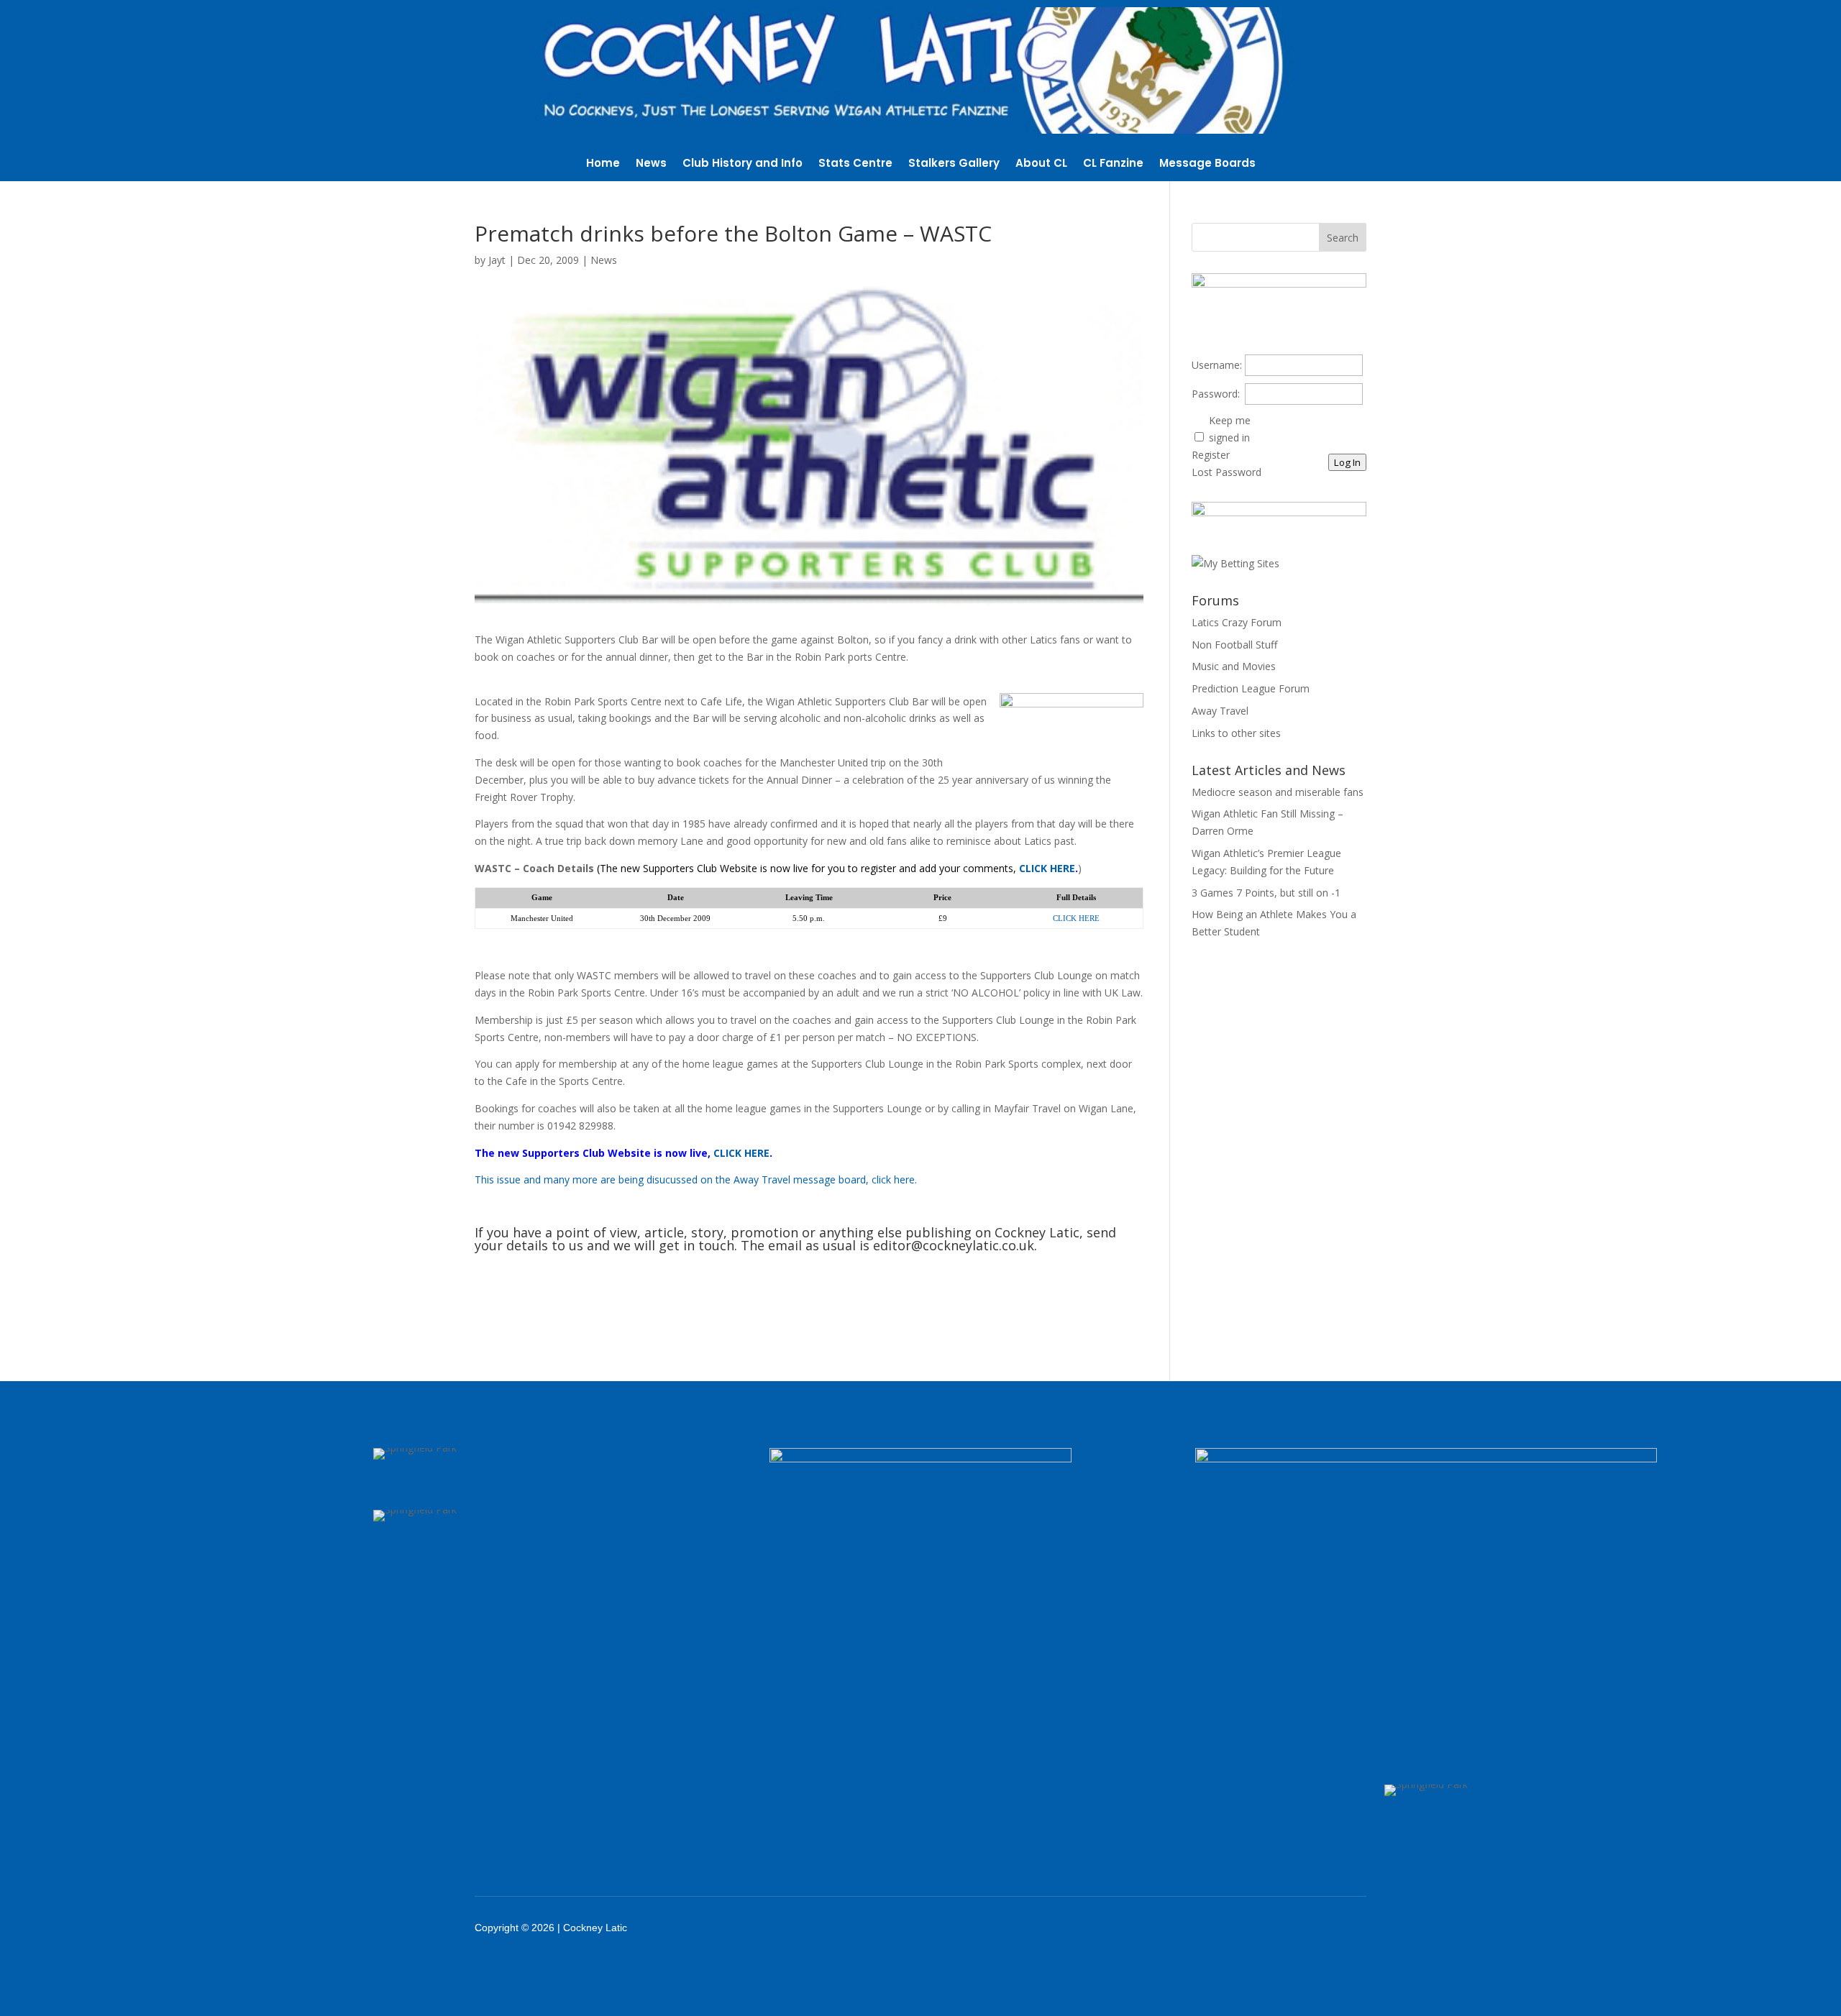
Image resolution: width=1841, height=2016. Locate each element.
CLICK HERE (1047, 868)
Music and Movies (1234, 666)
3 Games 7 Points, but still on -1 (1266, 893)
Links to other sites (1236, 733)
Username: (1217, 365)
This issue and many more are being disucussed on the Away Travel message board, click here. (696, 1179)
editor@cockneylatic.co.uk (954, 1245)
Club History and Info (743, 164)
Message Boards (1207, 164)
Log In (1347, 462)
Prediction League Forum (1251, 688)
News (651, 164)
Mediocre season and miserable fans (1278, 792)
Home (603, 164)
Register (1211, 455)
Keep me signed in (1230, 429)
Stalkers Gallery (954, 164)
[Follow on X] (1246, 1928)
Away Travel (1220, 711)
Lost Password (1226, 472)
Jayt (497, 260)
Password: (1216, 394)
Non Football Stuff (1234, 645)
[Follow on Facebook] (1208, 1928)
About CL (1041, 164)
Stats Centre (855, 164)
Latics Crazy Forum (1237, 622)
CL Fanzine (1113, 164)
